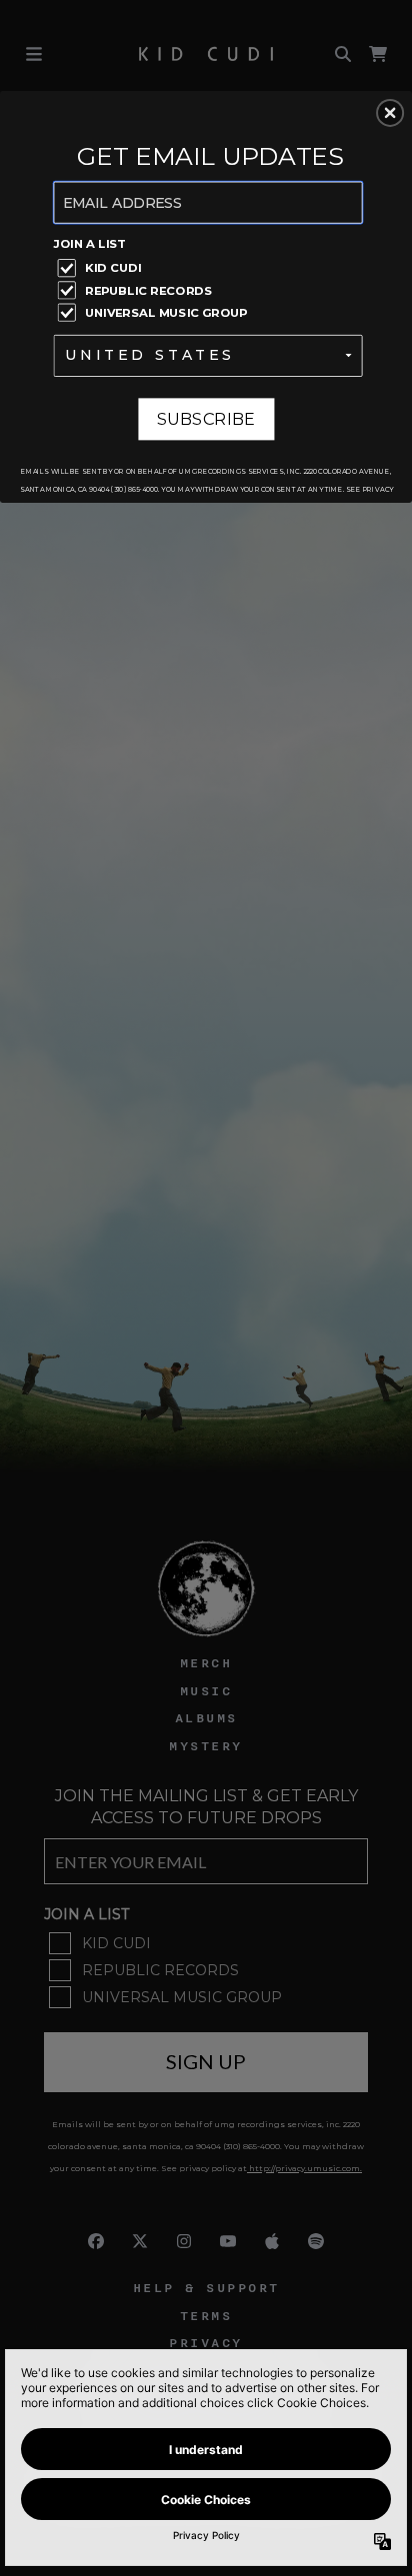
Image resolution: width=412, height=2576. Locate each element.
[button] (390, 113)
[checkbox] (210, 267)
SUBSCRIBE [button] (206, 418)
